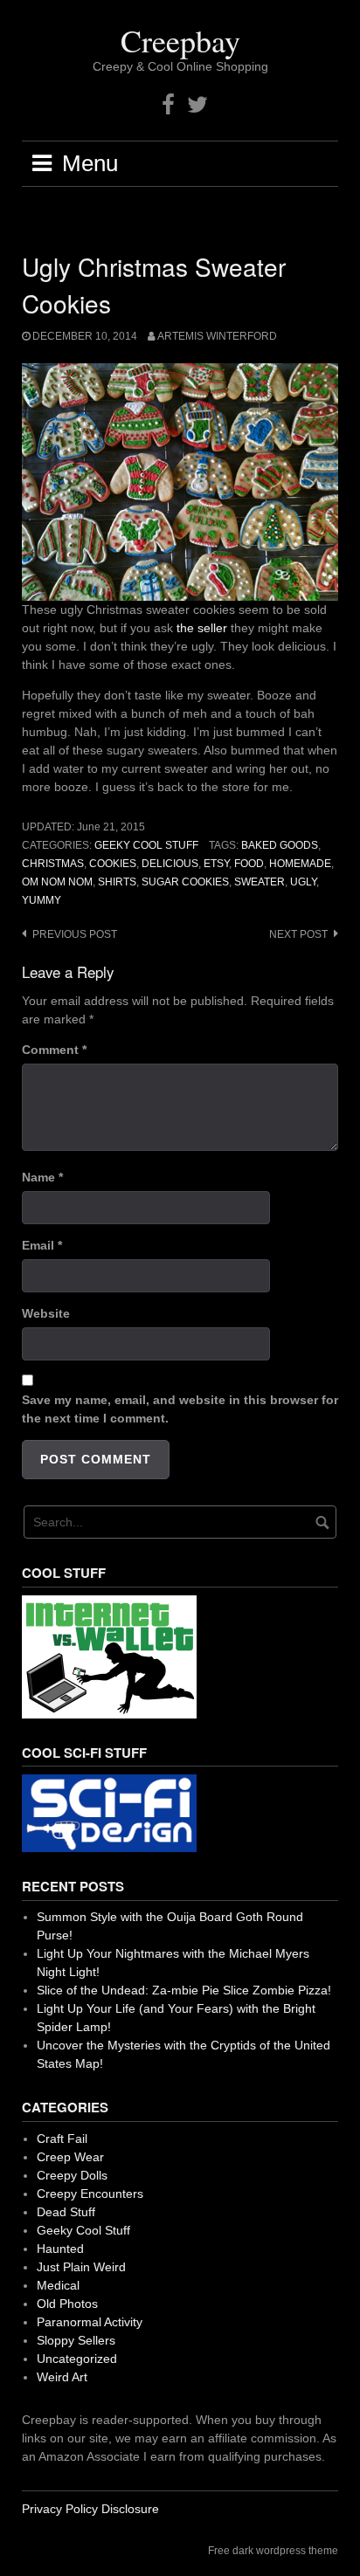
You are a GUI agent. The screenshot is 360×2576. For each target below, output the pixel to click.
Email (42, 1245)
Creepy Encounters (90, 2194)
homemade (300, 864)
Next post (298, 934)
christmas (53, 864)
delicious (170, 864)
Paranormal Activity (90, 2322)
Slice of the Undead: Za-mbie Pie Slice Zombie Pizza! (184, 1990)
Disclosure (130, 2509)
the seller (202, 628)
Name (42, 1177)
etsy (216, 864)
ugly (303, 882)
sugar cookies (185, 882)
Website (46, 1313)
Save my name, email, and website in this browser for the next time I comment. (180, 1409)
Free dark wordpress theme (273, 2551)
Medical (58, 2285)
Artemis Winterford (217, 336)
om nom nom (57, 882)
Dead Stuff (66, 2212)
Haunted (60, 2249)
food (249, 864)
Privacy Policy (60, 2509)
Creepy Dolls (72, 2175)
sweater (260, 882)
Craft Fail (62, 2139)
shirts (117, 882)
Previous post (75, 934)
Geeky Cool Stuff (146, 845)
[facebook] (168, 105)
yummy (42, 900)
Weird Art (62, 2377)
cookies (113, 864)
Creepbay (180, 40)
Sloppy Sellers (76, 2340)
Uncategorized (77, 2359)
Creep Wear (70, 2157)
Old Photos (67, 2304)
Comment (54, 1050)
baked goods (280, 845)
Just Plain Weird (81, 2267)
